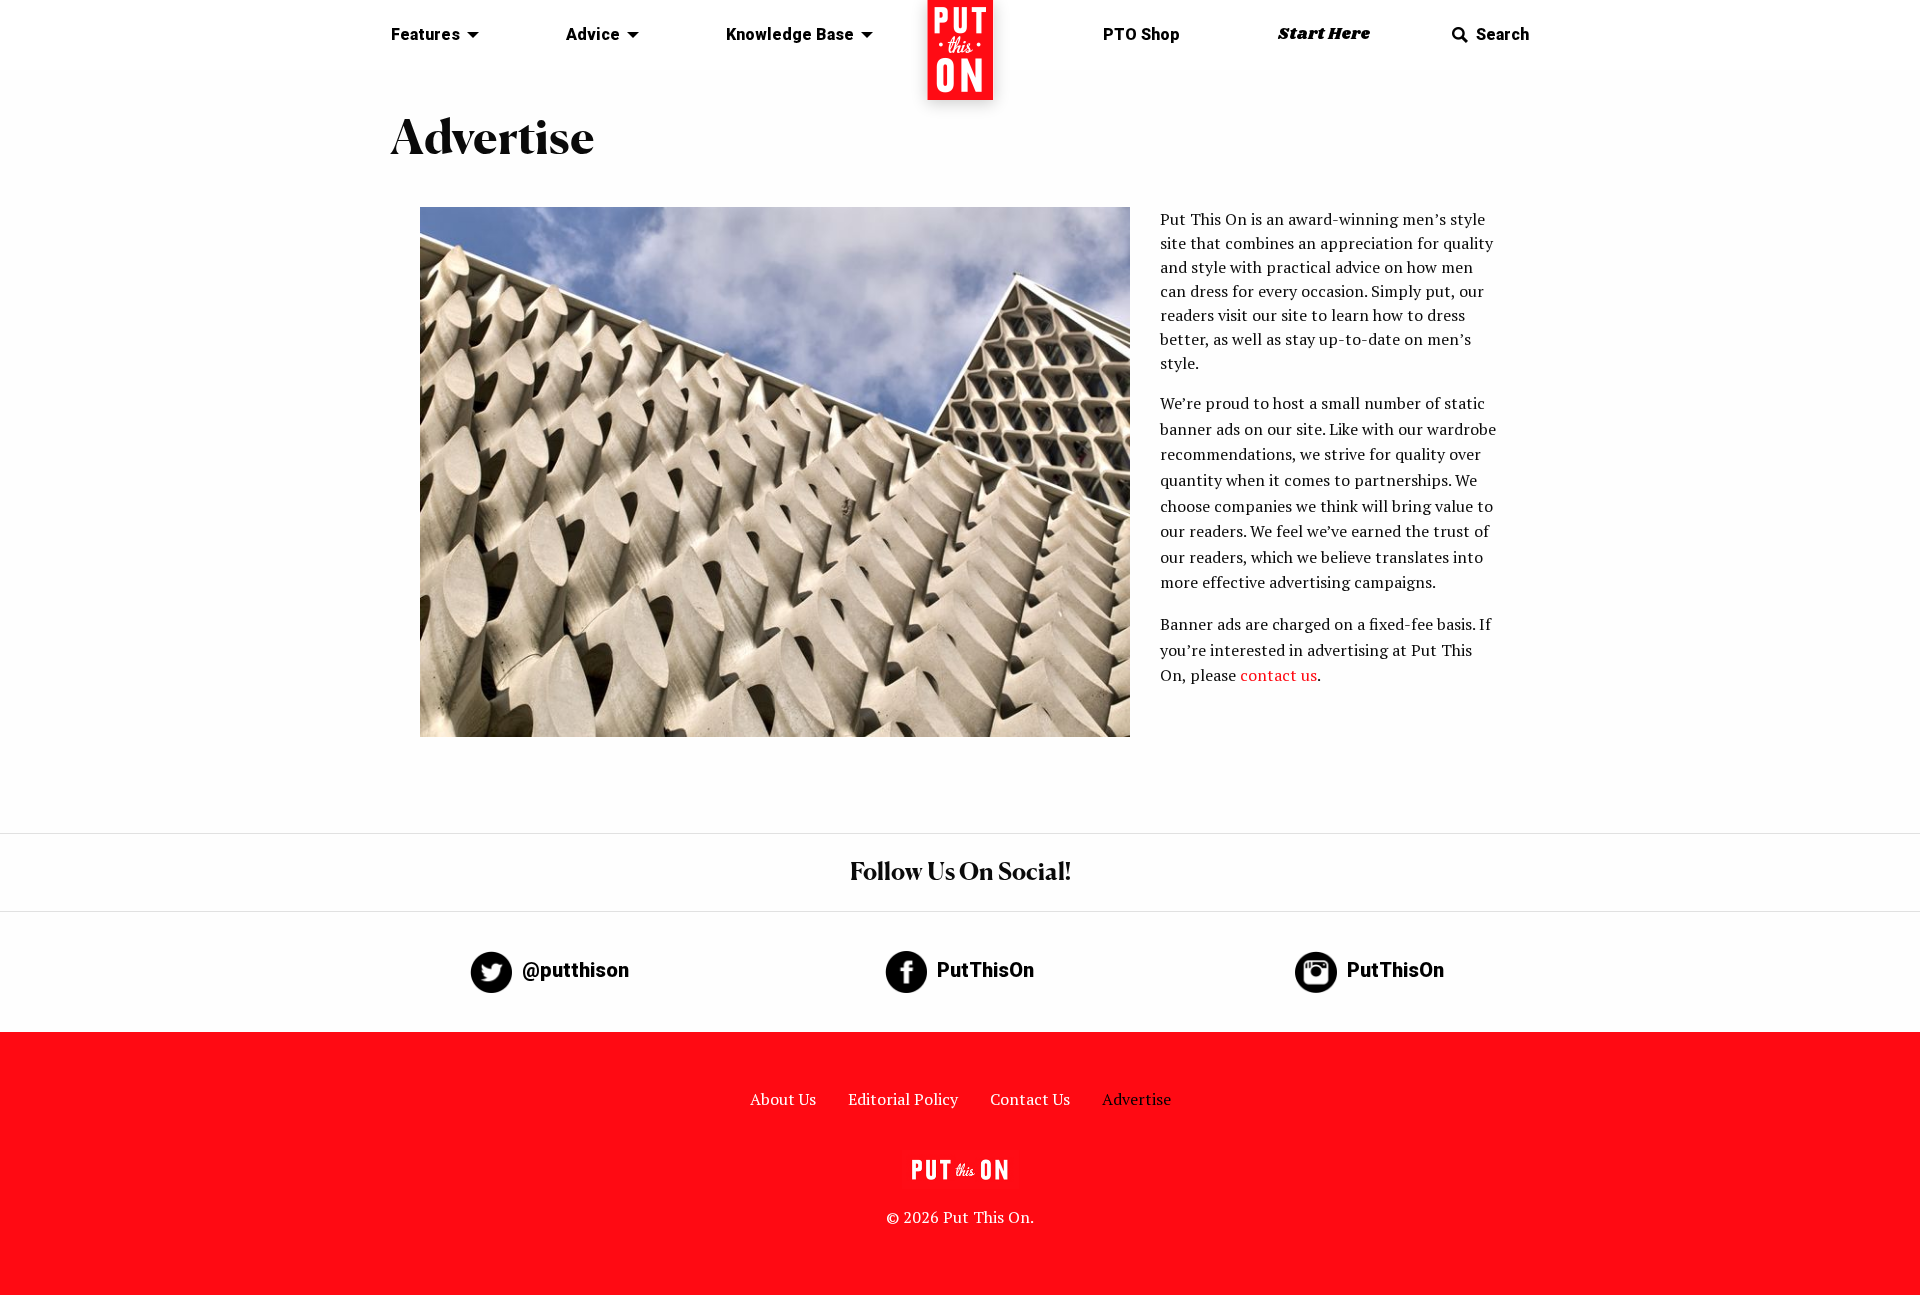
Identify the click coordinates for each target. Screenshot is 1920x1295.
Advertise (1136, 1099)
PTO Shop (1141, 34)
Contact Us (1030, 1099)
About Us (783, 1099)
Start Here (1324, 34)
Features (425, 34)
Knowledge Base (790, 34)
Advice (593, 34)
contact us (1278, 675)
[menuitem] (429, 35)
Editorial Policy (903, 1099)
